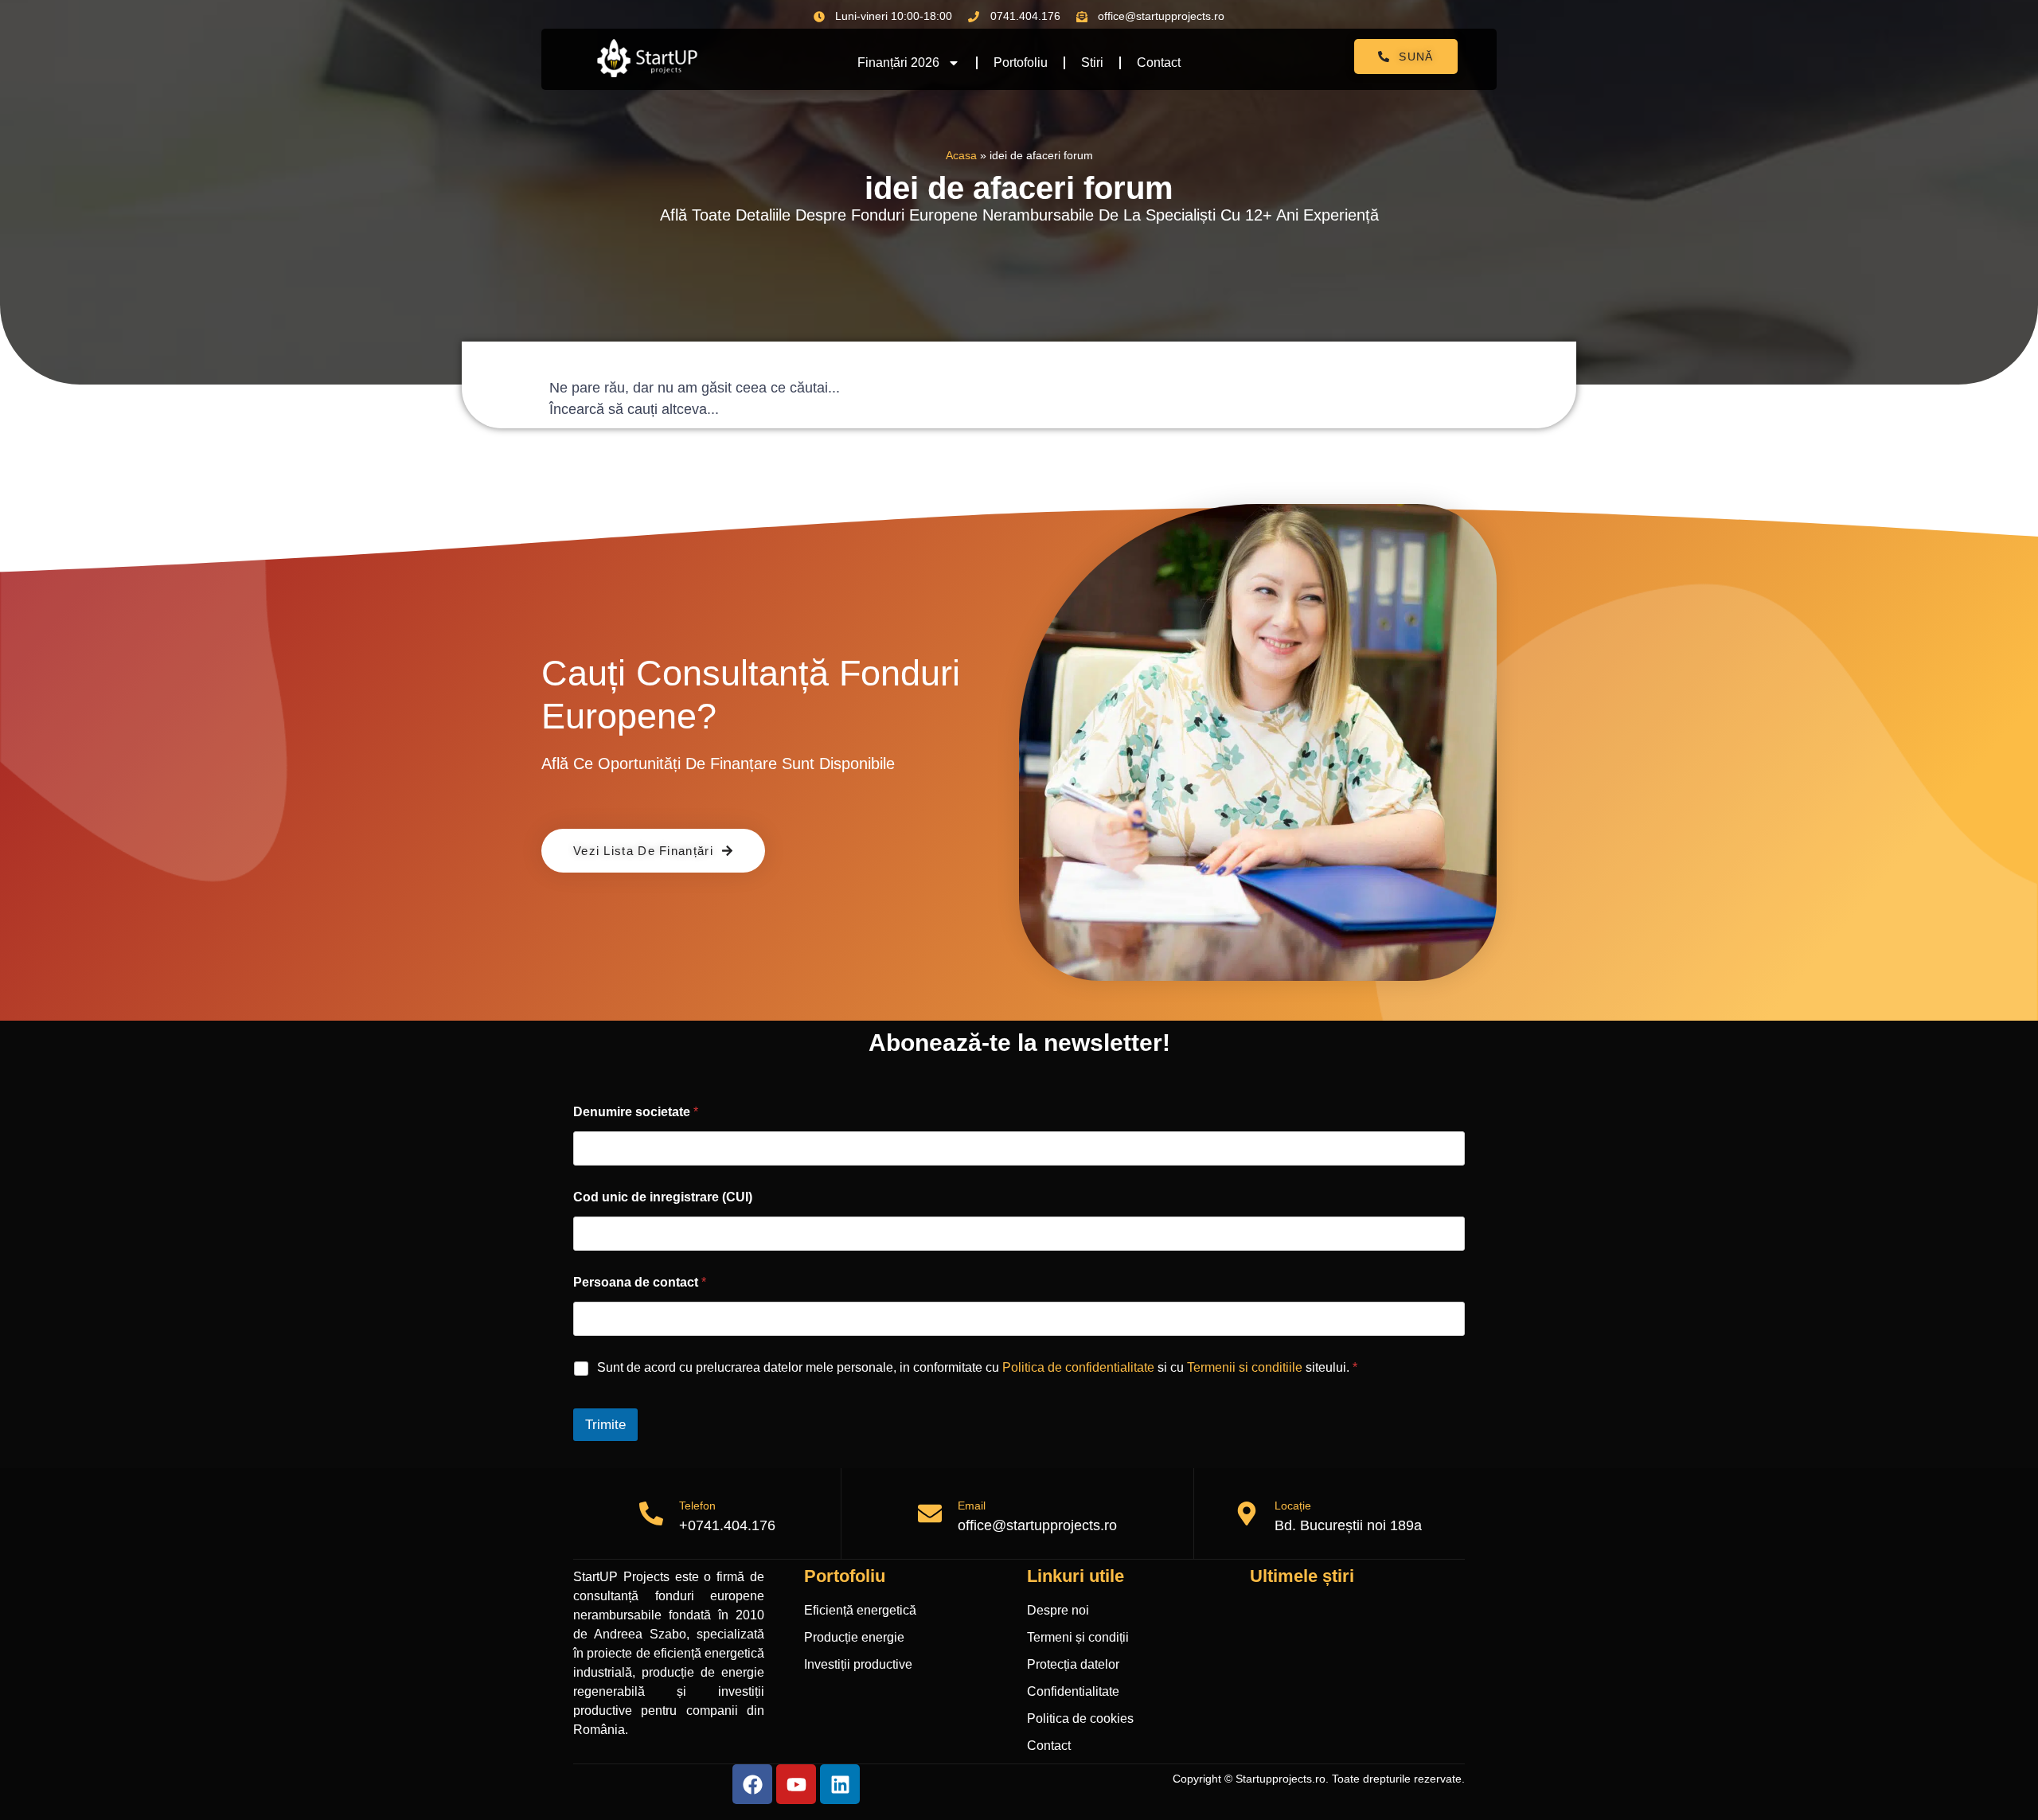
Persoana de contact (640, 1282)
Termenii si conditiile (1245, 1367)
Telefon (697, 1506)
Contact (1159, 62)
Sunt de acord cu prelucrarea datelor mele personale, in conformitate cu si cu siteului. (977, 1367)
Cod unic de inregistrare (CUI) (663, 1197)
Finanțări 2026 (898, 62)
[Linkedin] (840, 1784)
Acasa (961, 156)
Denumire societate (636, 1112)
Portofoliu (1021, 62)
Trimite (605, 1425)
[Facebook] (752, 1784)
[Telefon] (651, 1513)
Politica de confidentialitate (1078, 1367)
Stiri (1092, 62)
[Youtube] (796, 1784)
